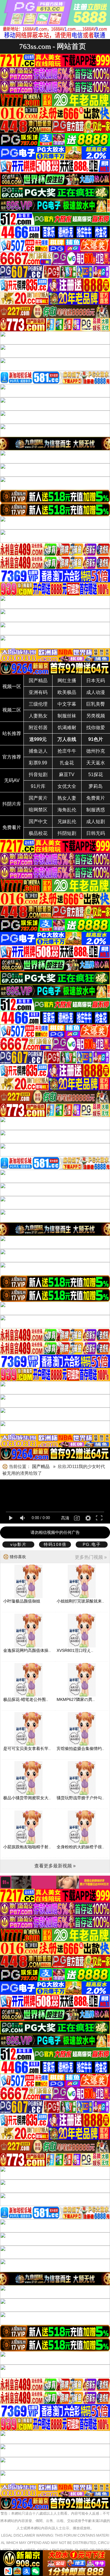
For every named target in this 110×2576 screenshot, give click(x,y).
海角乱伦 (67, 810)
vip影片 (18, 1544)
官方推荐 (12, 757)
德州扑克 (96, 751)
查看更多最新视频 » (55, 1866)
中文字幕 (67, 704)
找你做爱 (96, 728)
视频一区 (12, 686)
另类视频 (96, 716)
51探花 (96, 775)
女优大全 (67, 786)
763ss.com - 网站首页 (53, 46)
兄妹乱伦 (67, 822)
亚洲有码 (38, 692)
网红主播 (67, 681)
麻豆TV (67, 775)
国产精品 (38, 681)
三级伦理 (38, 704)
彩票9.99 (38, 763)
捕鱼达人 (38, 751)
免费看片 (12, 827)
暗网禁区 (38, 810)
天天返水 (96, 763)
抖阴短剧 (67, 833)
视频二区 (12, 710)
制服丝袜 (67, 716)
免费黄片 (96, 798)
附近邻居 (38, 728)
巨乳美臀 (96, 704)
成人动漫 (96, 692)
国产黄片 (38, 798)
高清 (65, 1518)
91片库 (38, 786)
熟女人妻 (67, 798)
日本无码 (96, 681)
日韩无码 (96, 833)
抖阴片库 (12, 804)
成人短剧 (96, 822)
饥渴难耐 (67, 728)
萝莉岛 (96, 786)
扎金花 (67, 763)
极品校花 (38, 833)
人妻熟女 (38, 716)
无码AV (12, 780)
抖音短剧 (38, 775)
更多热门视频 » (91, 1557)
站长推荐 (12, 733)
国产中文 (38, 822)
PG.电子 (92, 1544)
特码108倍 (55, 1544)
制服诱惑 (96, 810)
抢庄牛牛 (67, 751)
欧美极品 (67, 692)
